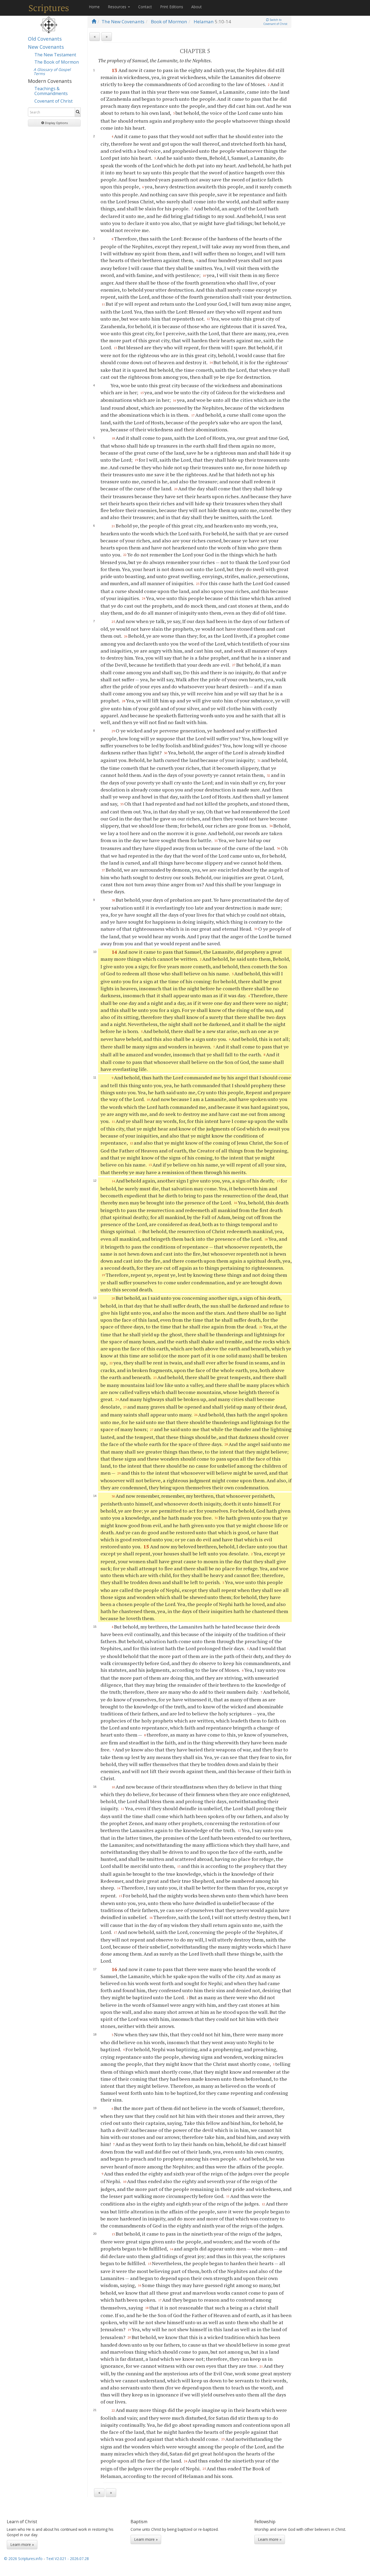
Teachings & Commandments (51, 91)
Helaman (204, 22)
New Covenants (46, 47)
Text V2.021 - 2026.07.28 (67, 2559)
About (197, 7)
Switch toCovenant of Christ (275, 22)
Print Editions (172, 7)
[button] (54, 123)
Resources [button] (118, 7)
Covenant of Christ (53, 101)
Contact (145, 7)
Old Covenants (45, 39)
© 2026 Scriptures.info (23, 2559)
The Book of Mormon (57, 62)
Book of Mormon (169, 22)
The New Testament (55, 55)
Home (94, 7)
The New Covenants (123, 22)
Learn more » (22, 2544)
